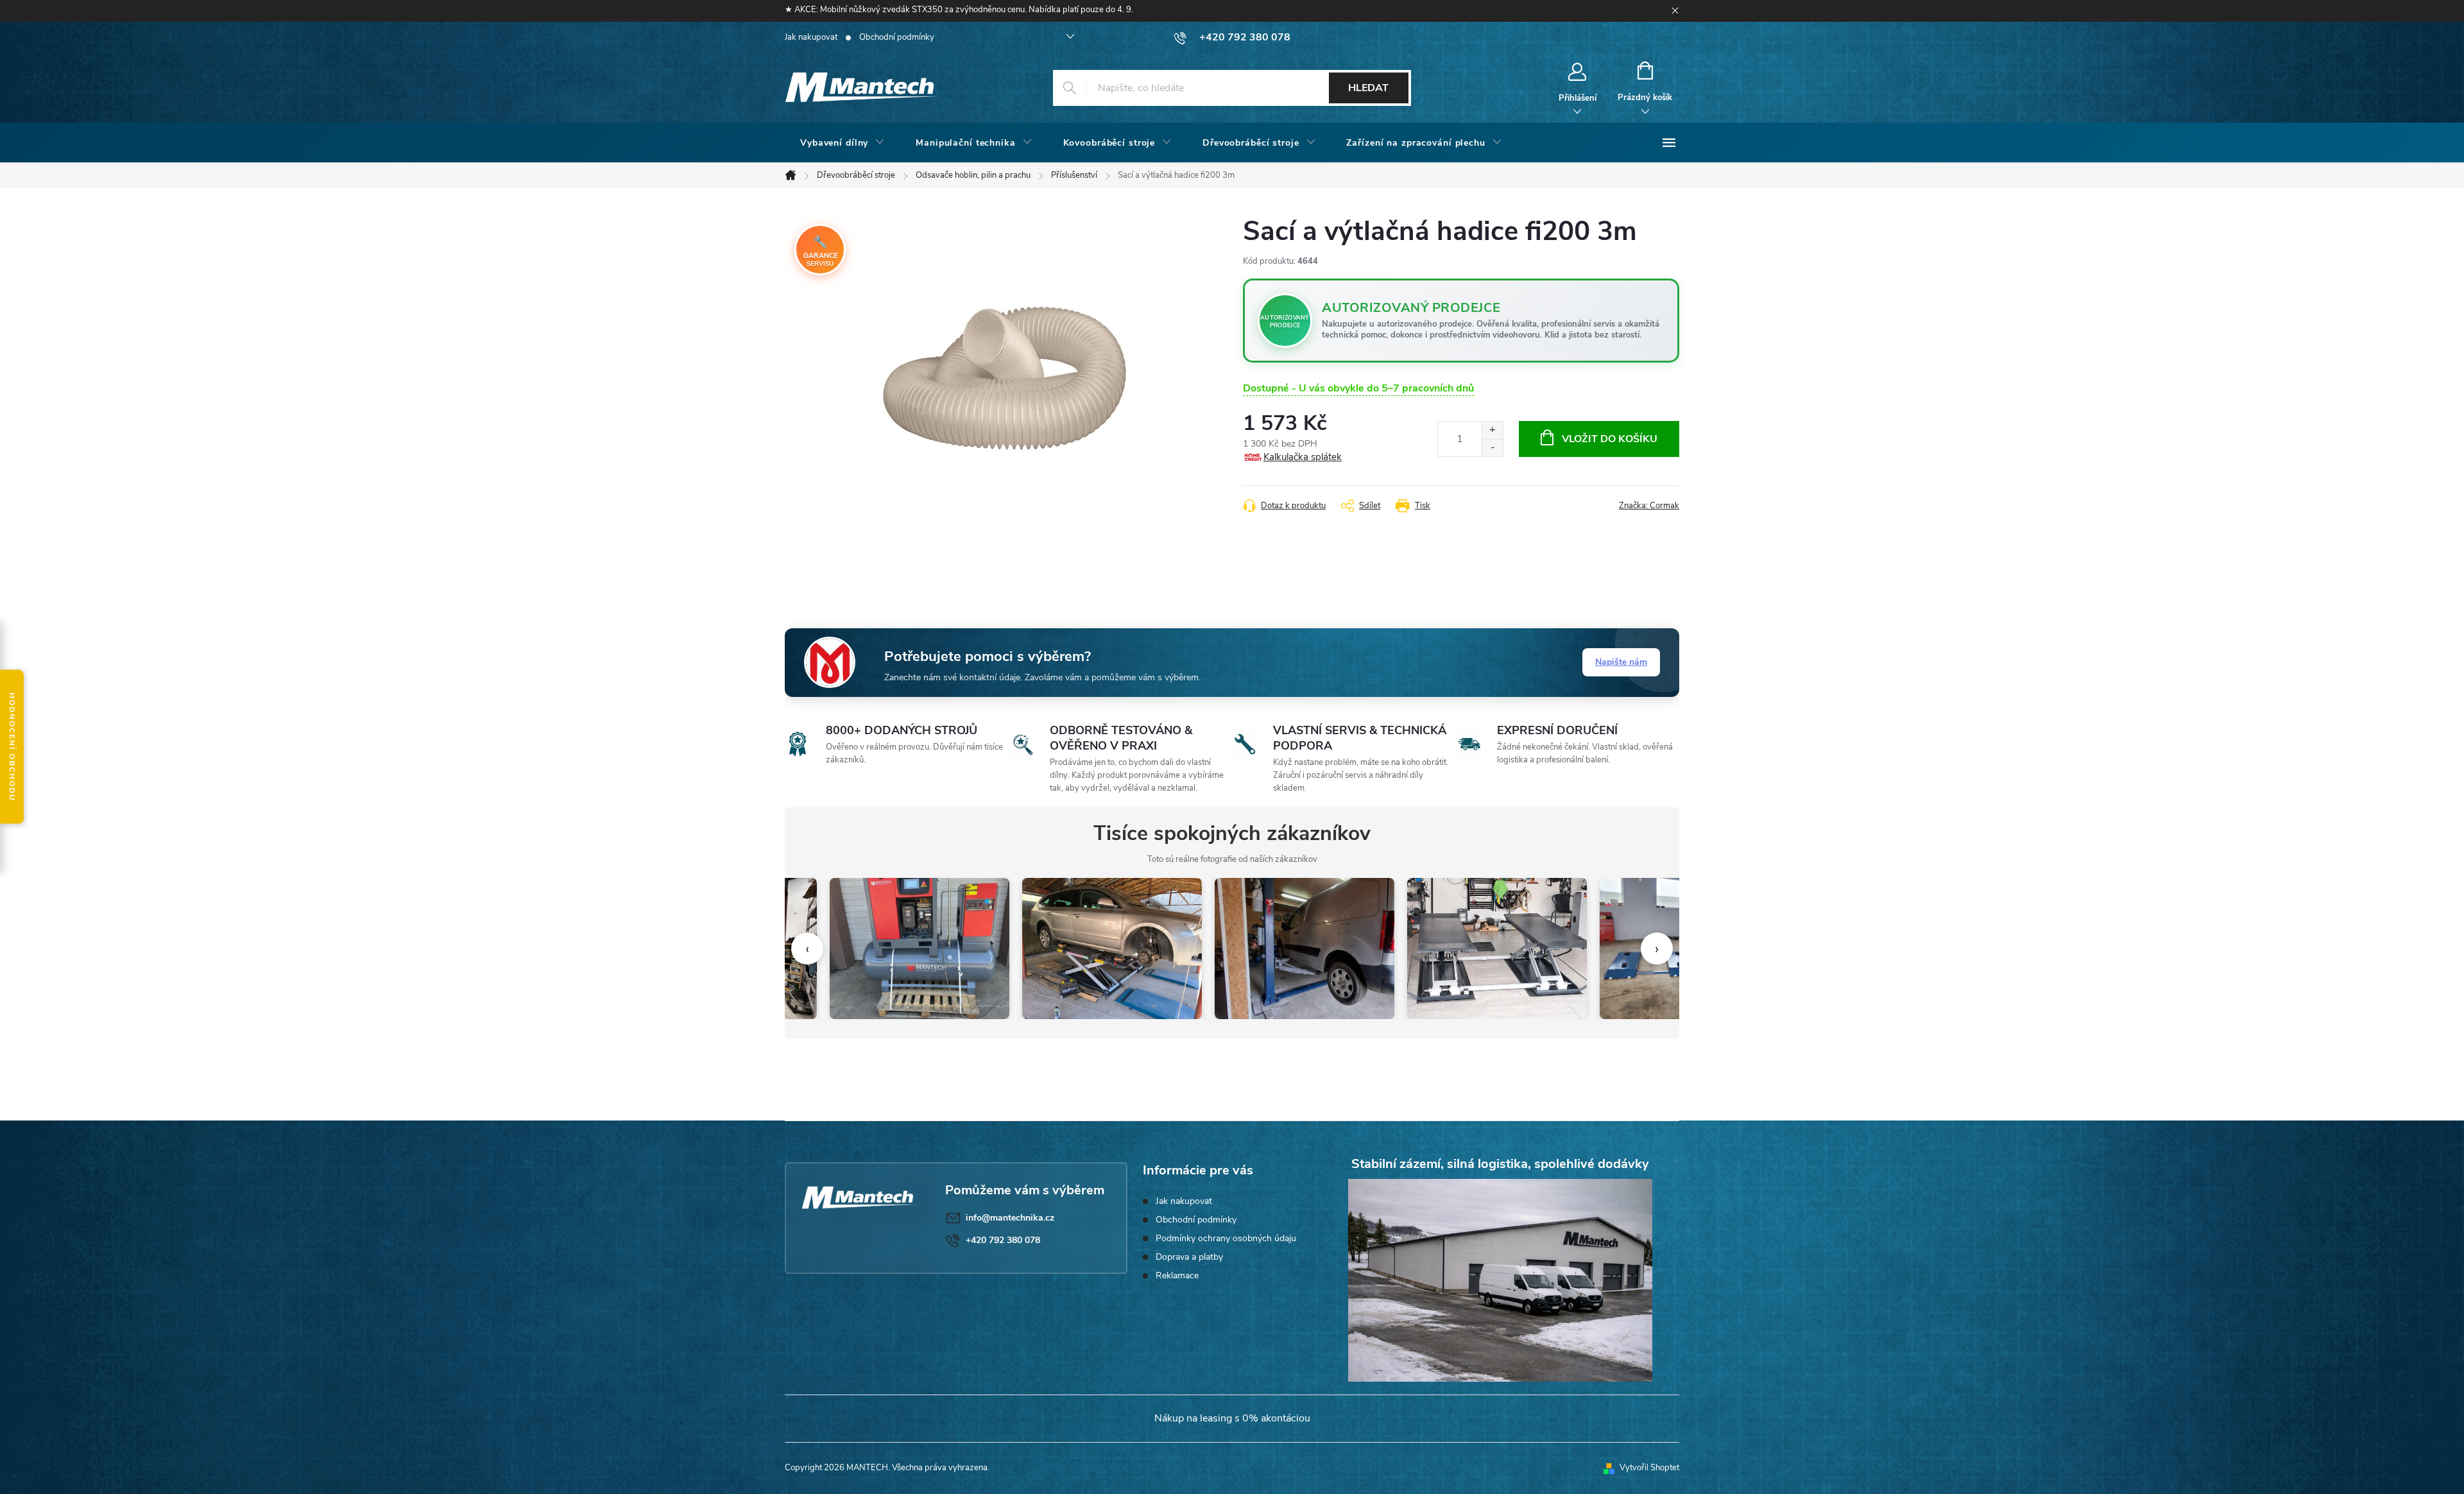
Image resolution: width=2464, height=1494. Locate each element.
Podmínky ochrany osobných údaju (1226, 1238)
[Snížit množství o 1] (1492, 448)
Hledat (1368, 88)
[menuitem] (843, 143)
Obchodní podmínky (897, 37)
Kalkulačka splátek (1303, 457)
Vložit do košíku (1610, 439)
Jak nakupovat (811, 37)
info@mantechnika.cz (1010, 1218)
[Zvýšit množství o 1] (1492, 430)
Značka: (1649, 506)
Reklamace (1177, 1275)
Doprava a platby (1189, 1257)
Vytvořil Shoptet (1649, 1468)
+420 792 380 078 (1003, 1240)
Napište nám (1621, 662)
